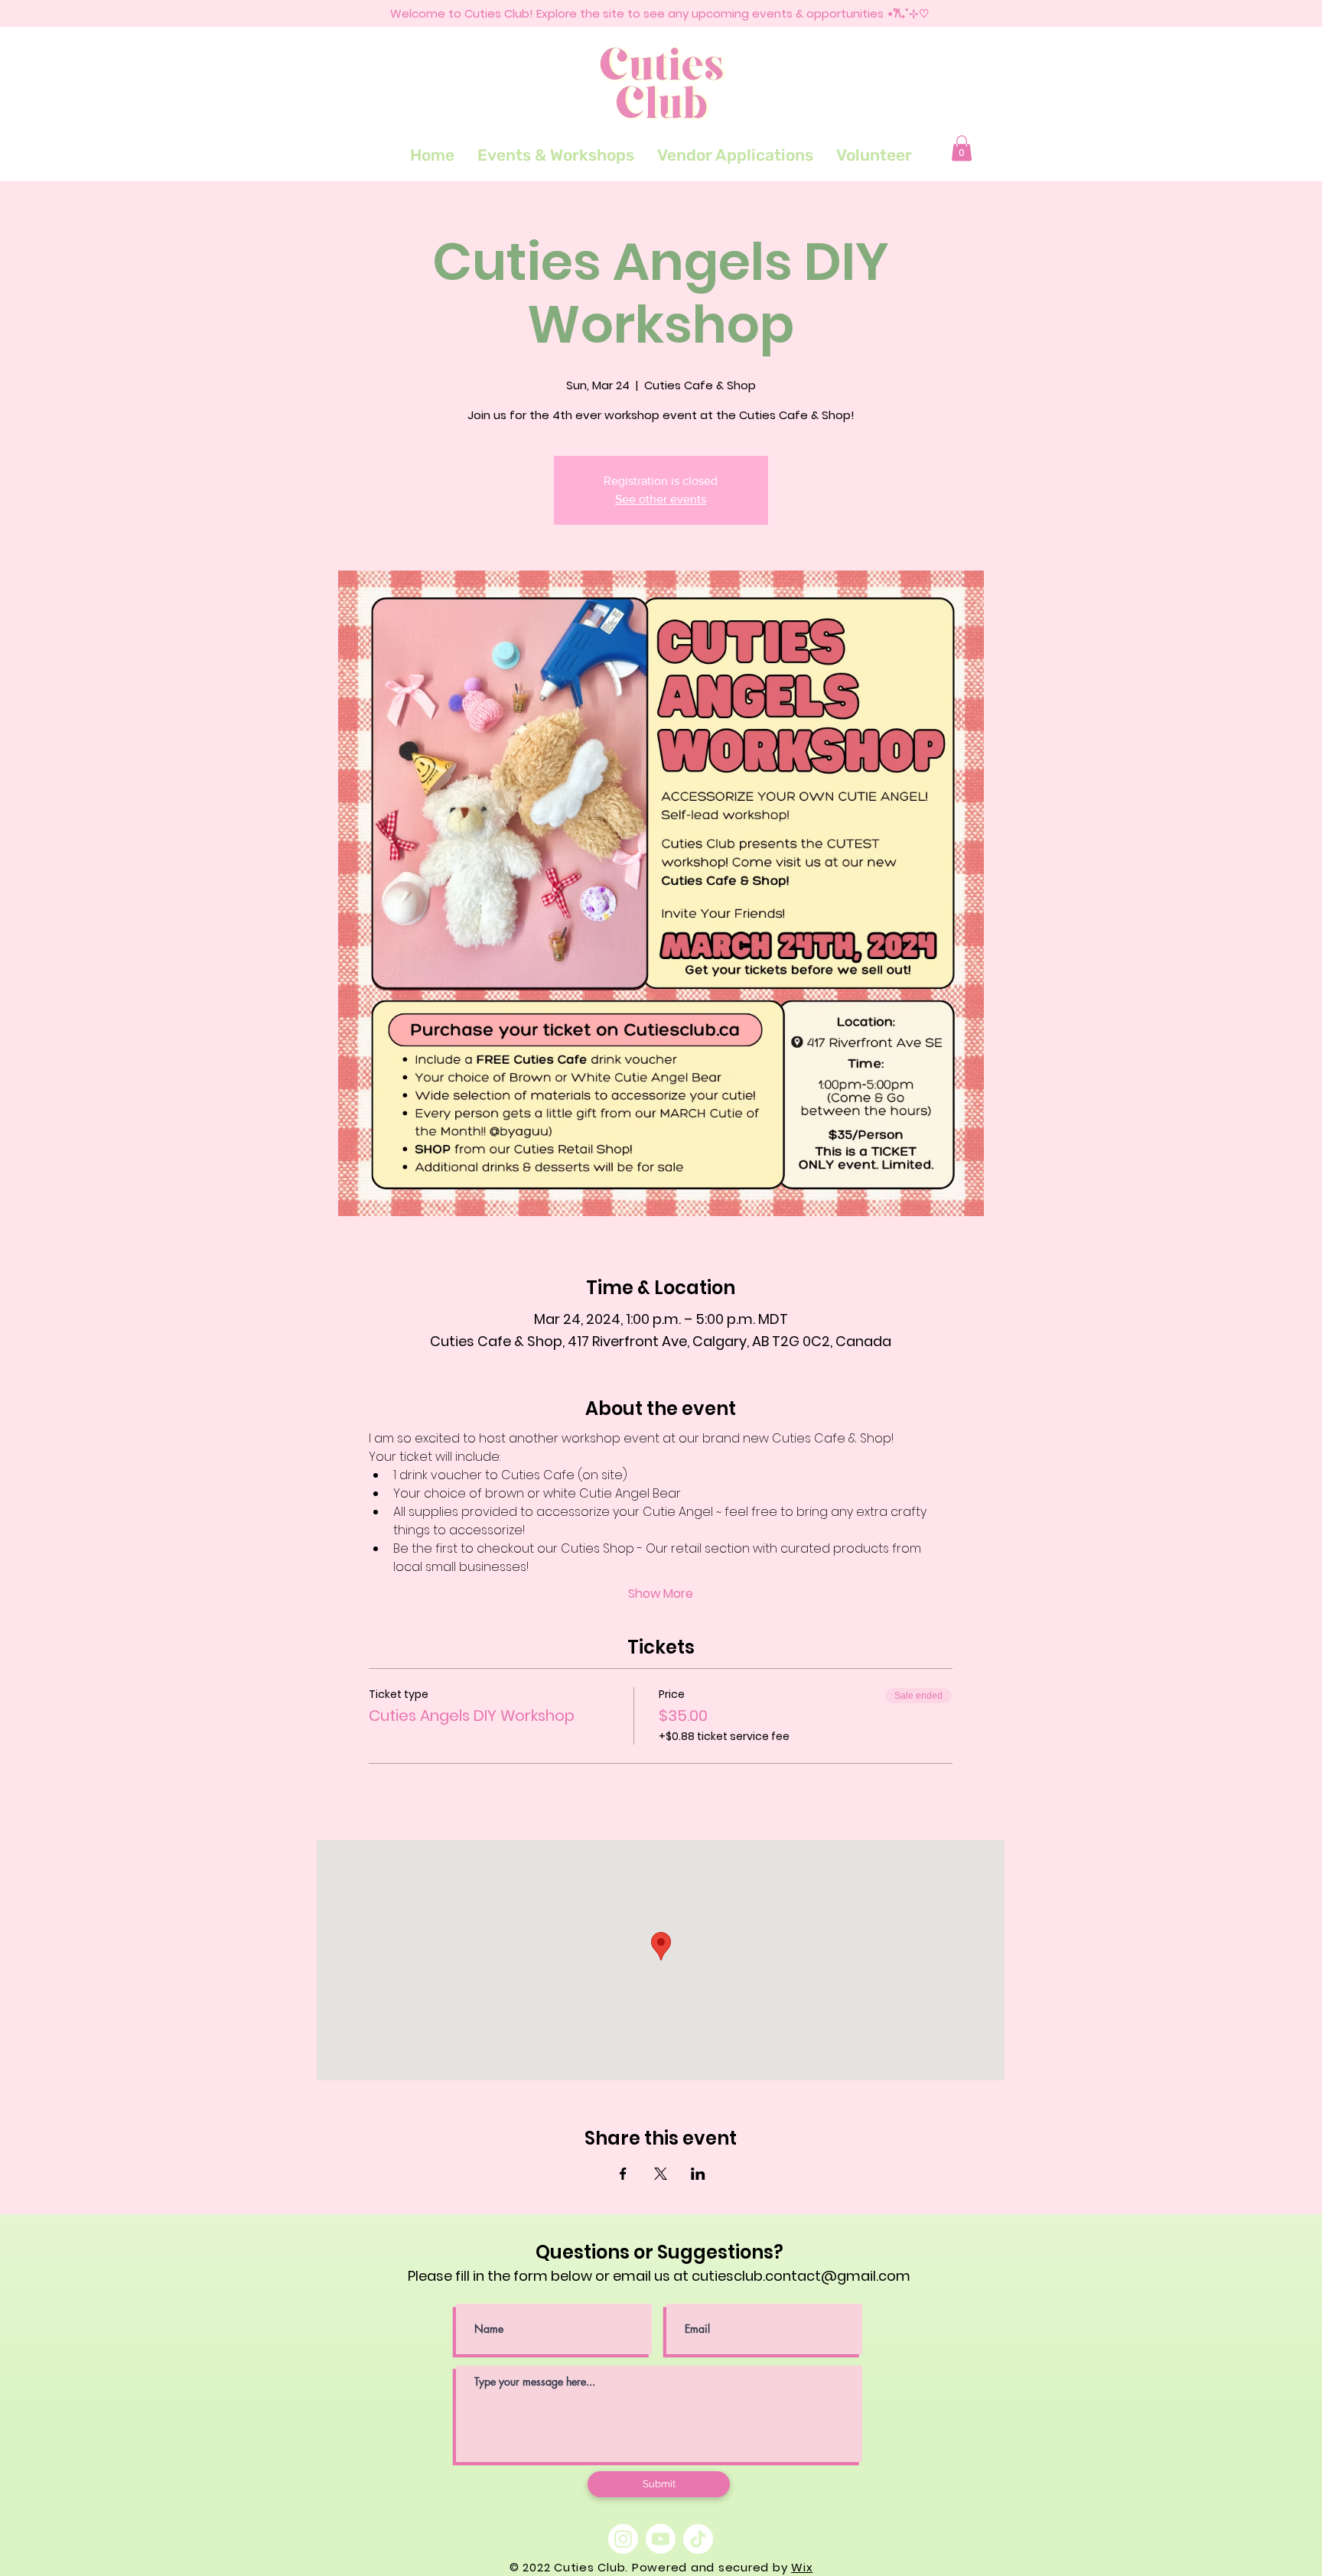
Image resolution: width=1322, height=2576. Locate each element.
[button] (962, 148)
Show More (661, 1594)
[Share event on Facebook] (623, 2174)
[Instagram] (623, 2539)
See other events (661, 499)
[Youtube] (661, 2539)
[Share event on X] (661, 2174)
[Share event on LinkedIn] (698, 2174)
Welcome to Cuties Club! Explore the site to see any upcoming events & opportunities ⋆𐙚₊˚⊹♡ (659, 13)
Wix (802, 2567)
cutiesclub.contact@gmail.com (801, 2276)
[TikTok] (698, 2539)
